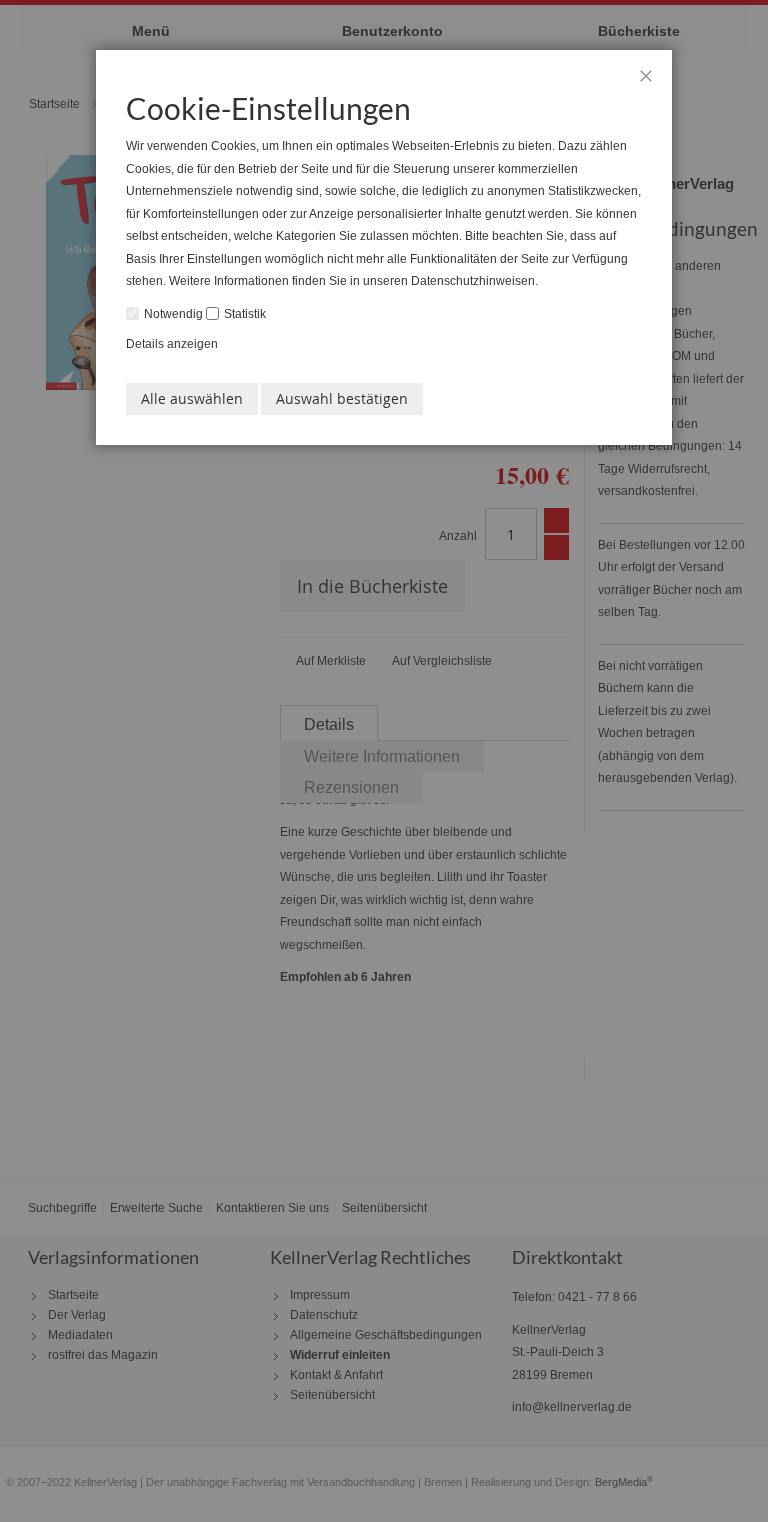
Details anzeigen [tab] (172, 344)
